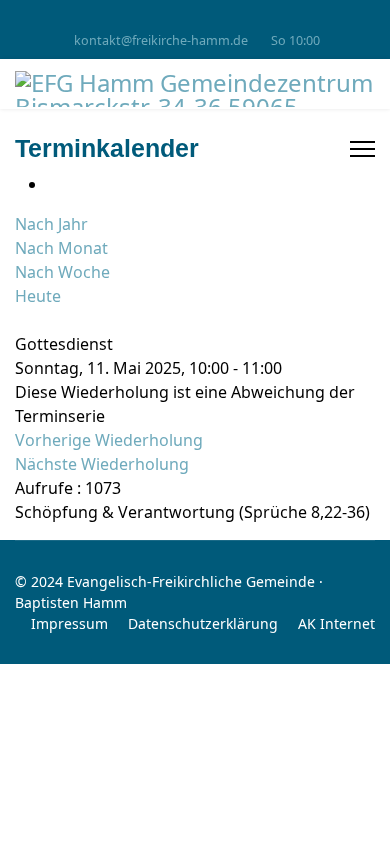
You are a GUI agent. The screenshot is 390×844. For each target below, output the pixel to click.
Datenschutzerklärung (203, 623)
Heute (38, 296)
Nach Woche (62, 272)
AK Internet (336, 623)
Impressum (69, 623)
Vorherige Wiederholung (109, 440)
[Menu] (362, 149)
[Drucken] (53, 184)
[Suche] (21, 320)
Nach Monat (61, 248)
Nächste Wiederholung (102, 464)
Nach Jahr (51, 224)
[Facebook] (195, 18)
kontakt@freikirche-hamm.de (161, 40)
